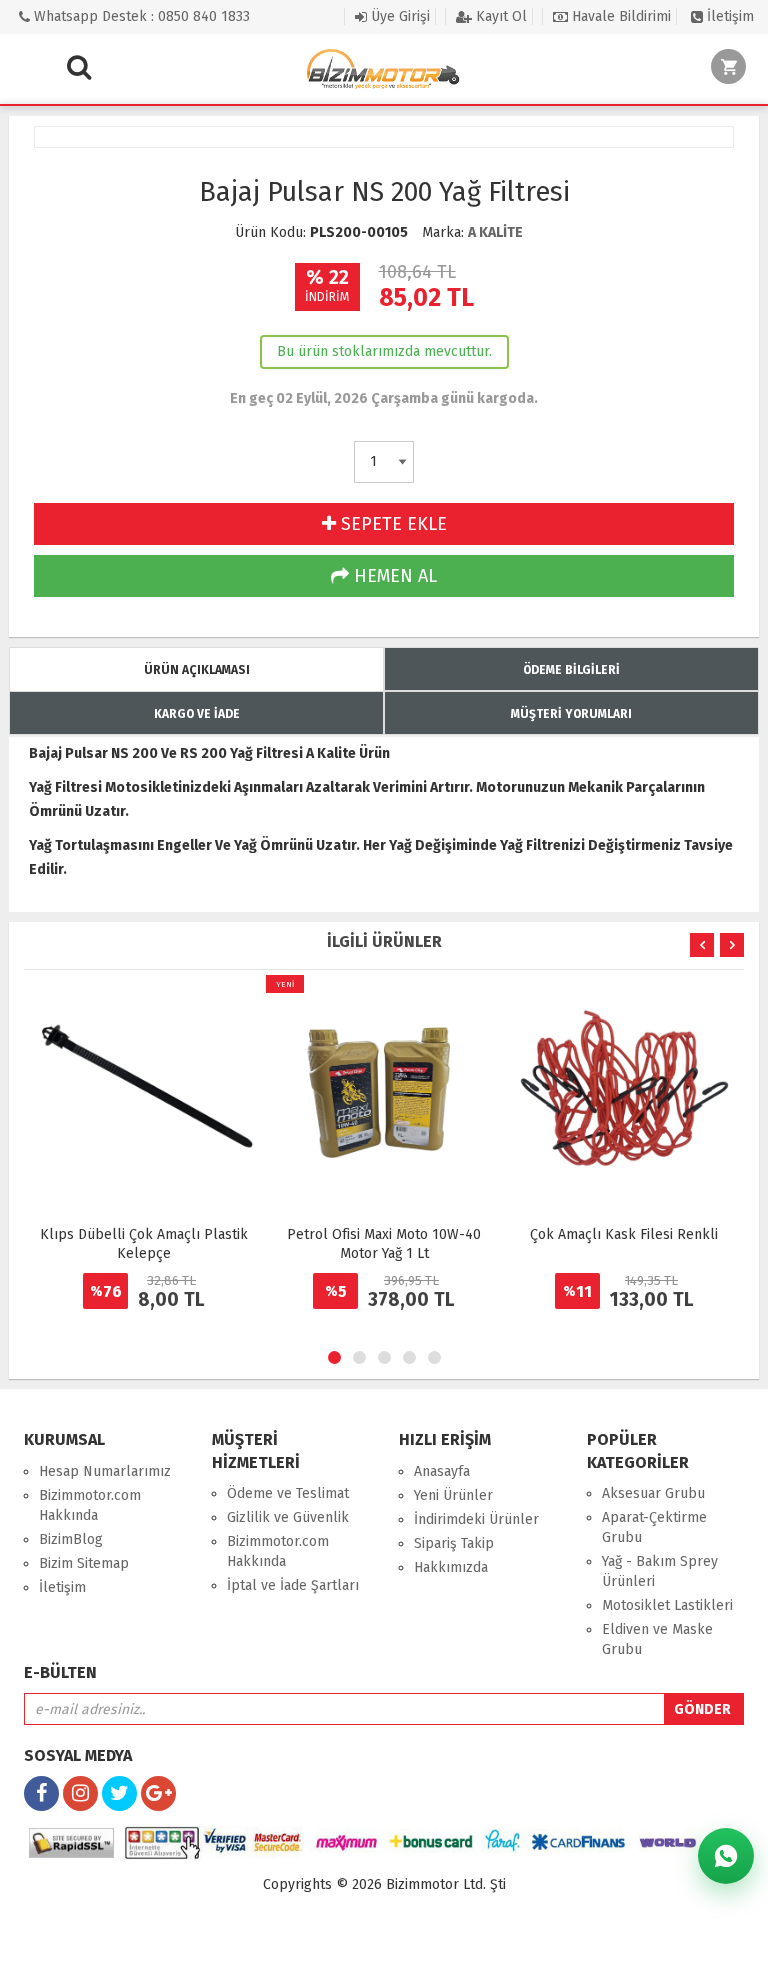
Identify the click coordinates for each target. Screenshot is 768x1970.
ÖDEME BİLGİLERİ (571, 670)
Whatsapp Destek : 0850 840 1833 (140, 16)
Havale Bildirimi (619, 16)
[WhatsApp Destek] (726, 1856)
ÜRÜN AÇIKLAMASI (197, 670)
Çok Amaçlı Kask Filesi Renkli (624, 1234)
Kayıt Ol (499, 16)
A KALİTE (495, 232)
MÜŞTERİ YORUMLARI (571, 714)
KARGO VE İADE (197, 714)
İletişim (728, 16)
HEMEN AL (393, 576)
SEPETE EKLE (391, 524)
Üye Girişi (398, 16)
